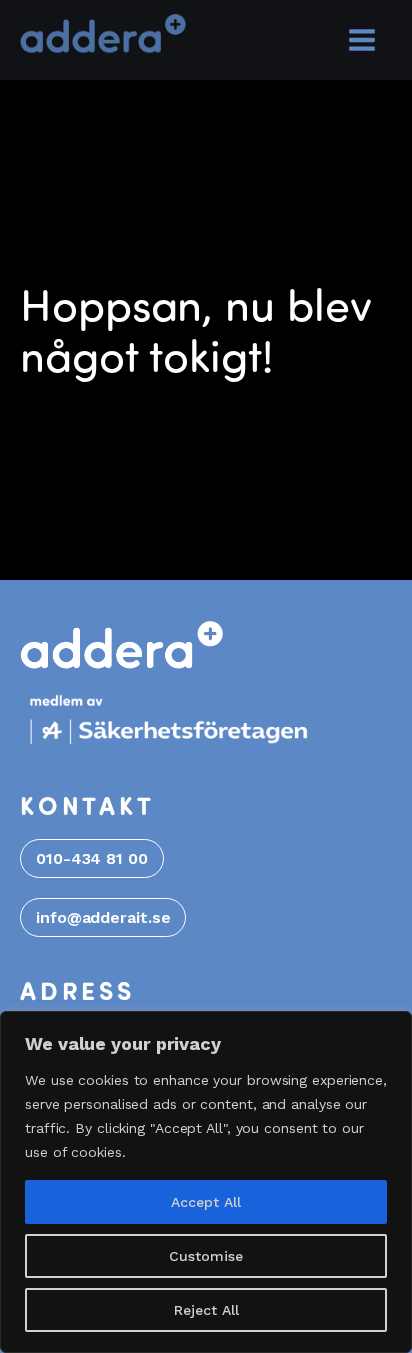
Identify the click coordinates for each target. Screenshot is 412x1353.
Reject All (206, 1310)
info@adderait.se (103, 917)
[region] (206, 1182)
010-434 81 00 (92, 858)
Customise (206, 1256)
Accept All (206, 1202)
